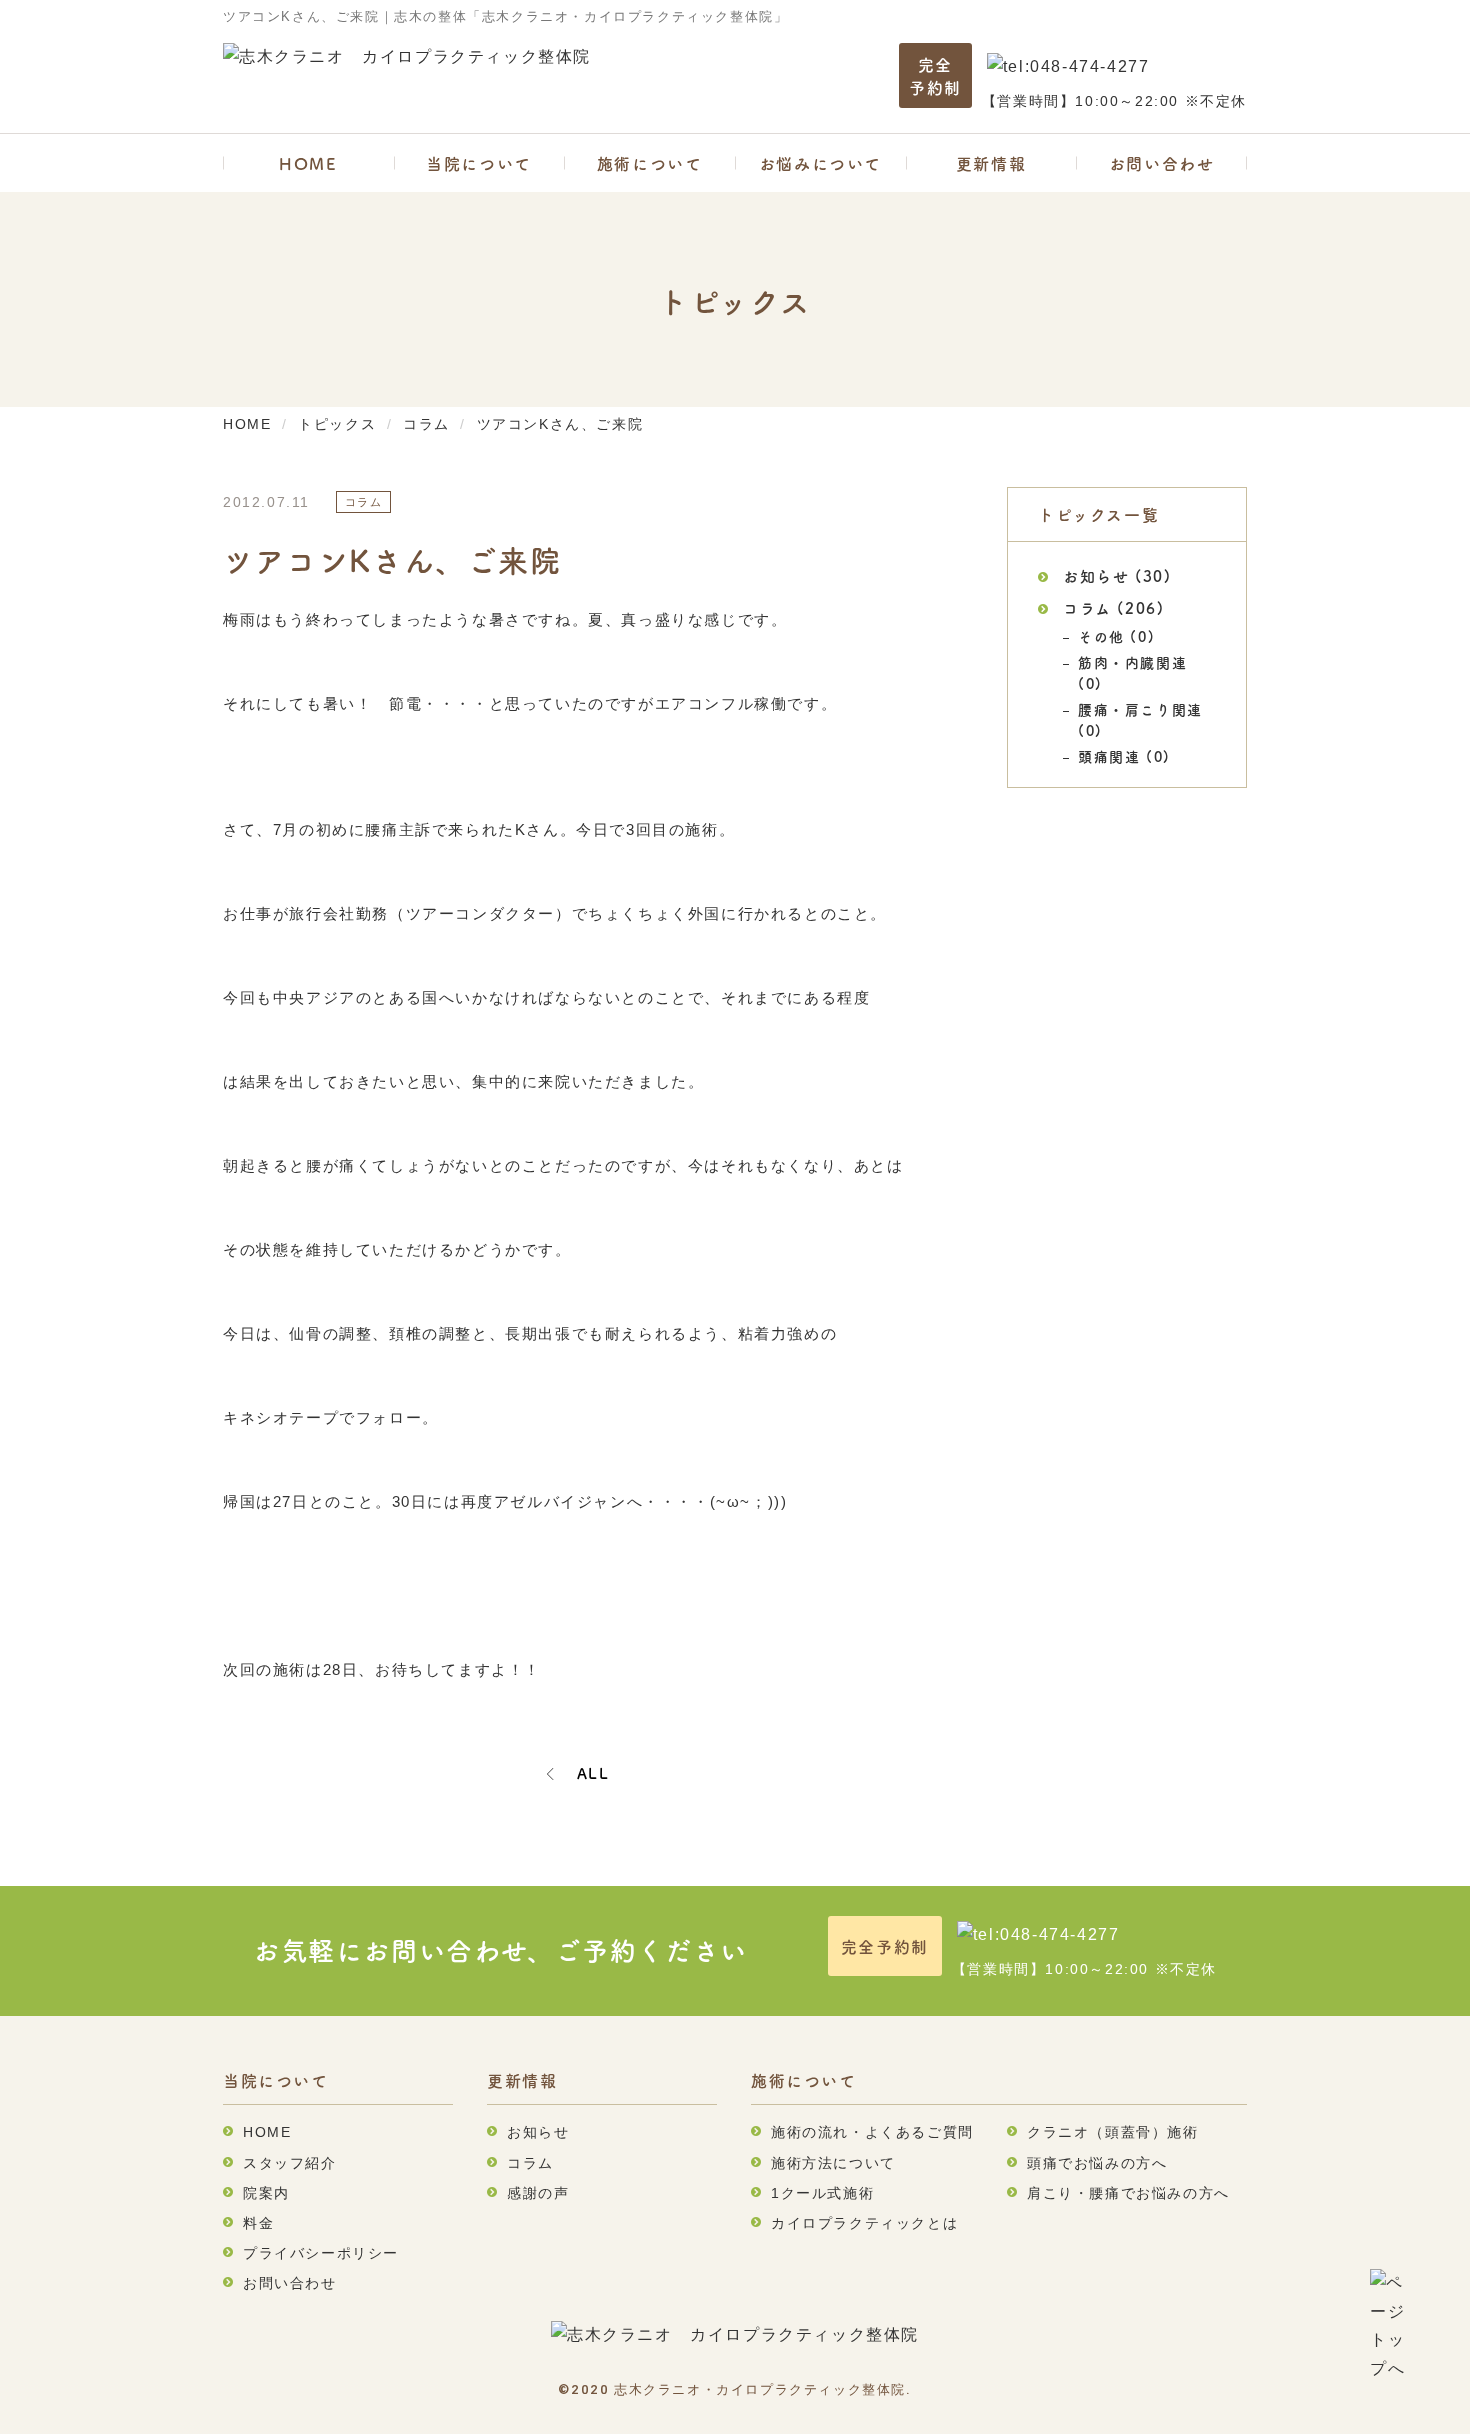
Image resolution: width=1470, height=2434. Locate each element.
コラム (1087, 607)
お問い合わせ (1162, 163)
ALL (593, 1773)
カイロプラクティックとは (864, 2223)
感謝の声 (538, 2193)
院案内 (266, 2193)
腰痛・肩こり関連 (1140, 709)
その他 (1101, 636)
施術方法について (833, 2163)
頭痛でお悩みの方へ (1097, 2163)
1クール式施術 (822, 2193)
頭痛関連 (1109, 756)
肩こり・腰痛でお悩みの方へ (1128, 2193)
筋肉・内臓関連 (1132, 662)
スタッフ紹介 (290, 2163)
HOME (308, 163)
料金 (258, 2223)
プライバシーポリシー (321, 2253)
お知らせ (1096, 575)
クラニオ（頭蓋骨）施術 (1113, 2132)
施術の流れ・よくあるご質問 (872, 2132)
